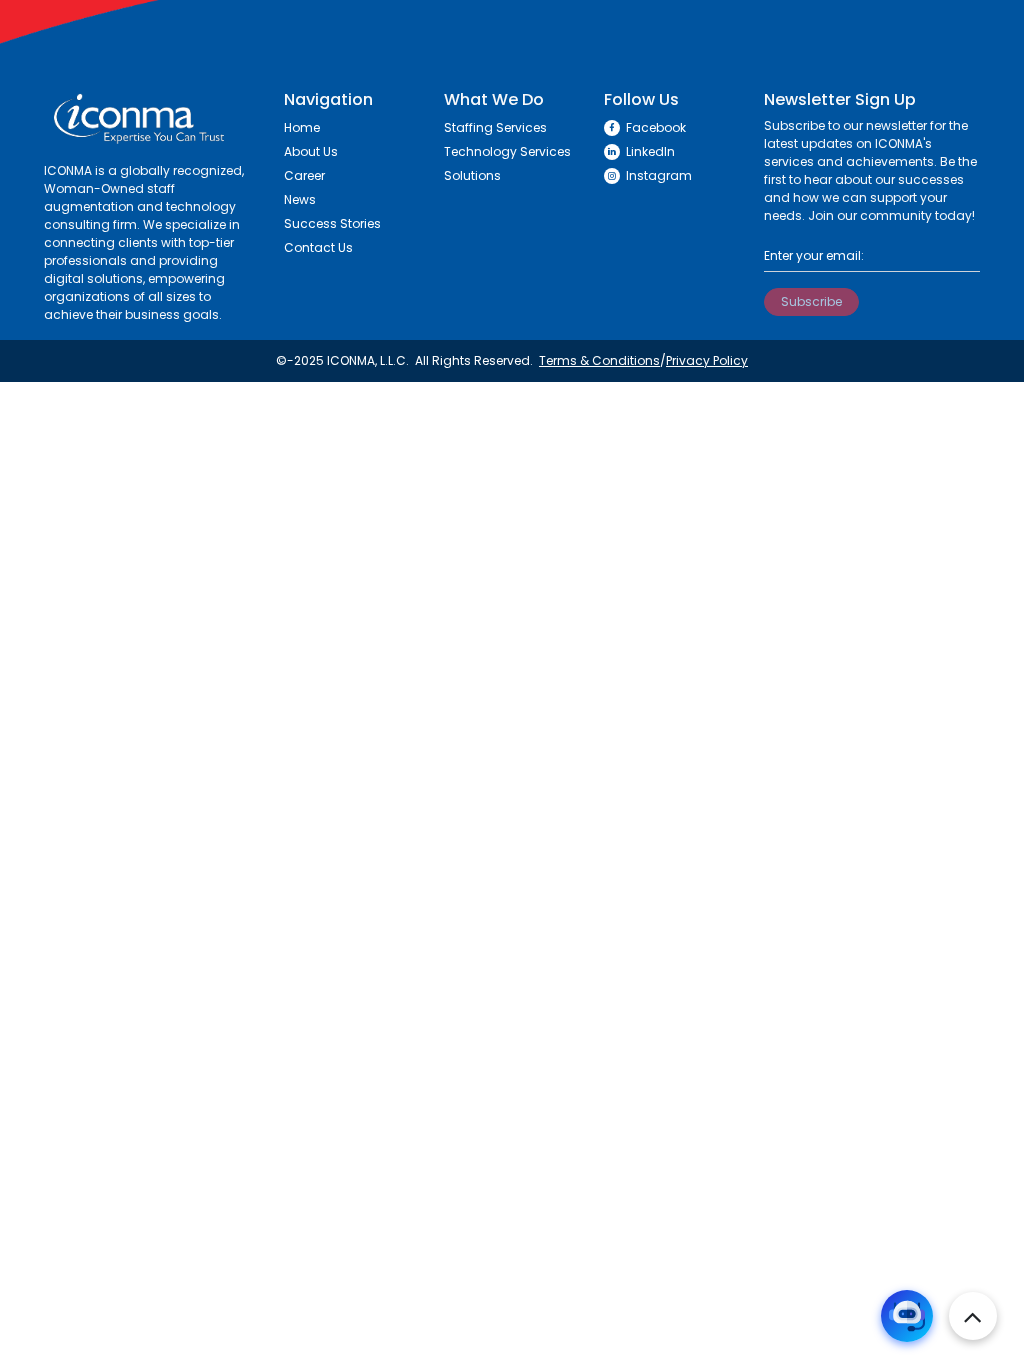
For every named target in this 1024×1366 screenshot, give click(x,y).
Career (304, 175)
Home (302, 127)
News (300, 199)
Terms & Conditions (599, 360)
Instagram (659, 175)
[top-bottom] (973, 1316)
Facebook (656, 127)
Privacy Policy (707, 360)
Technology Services (507, 151)
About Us (311, 151)
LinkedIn (650, 151)
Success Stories (332, 223)
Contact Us (318, 247)
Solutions (472, 175)
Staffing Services (495, 127)
